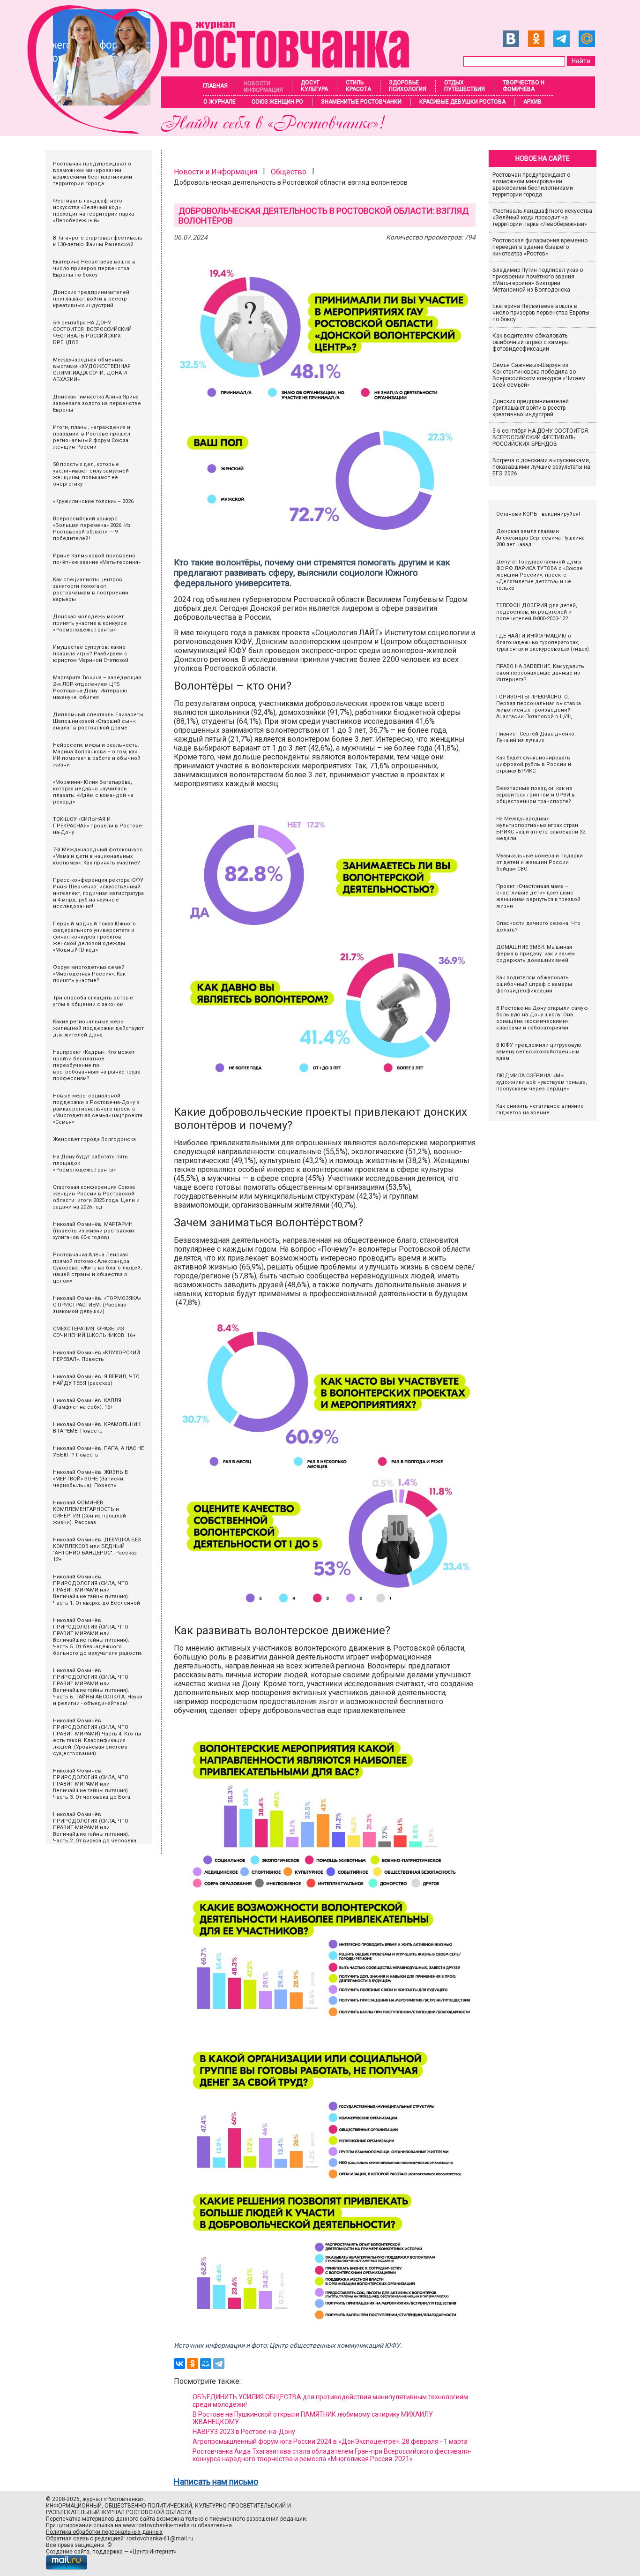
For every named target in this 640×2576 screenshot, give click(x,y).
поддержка (108, 2552)
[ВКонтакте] (179, 2364)
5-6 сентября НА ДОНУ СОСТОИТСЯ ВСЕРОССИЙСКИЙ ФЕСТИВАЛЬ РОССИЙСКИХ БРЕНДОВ (541, 437)
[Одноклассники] (193, 2364)
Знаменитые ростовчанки (361, 102)
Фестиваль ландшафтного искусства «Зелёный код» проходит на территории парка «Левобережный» (542, 218)
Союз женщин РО (277, 102)
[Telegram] (219, 2364)
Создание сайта (68, 2552)
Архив (532, 102)
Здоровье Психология (408, 86)
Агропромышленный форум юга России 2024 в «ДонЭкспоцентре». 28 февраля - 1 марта (330, 2441)
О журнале (220, 102)
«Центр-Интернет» (153, 2552)
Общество (289, 172)
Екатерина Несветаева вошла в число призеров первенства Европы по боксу (541, 313)
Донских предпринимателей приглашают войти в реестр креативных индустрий (531, 408)
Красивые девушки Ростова (462, 102)
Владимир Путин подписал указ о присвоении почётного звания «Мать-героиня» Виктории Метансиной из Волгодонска (538, 280)
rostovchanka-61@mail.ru (160, 2538)
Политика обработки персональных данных (104, 2532)
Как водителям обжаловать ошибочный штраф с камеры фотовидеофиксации (531, 342)
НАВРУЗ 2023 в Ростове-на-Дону (244, 2432)
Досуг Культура (314, 86)
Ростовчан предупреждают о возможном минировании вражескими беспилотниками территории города (533, 185)
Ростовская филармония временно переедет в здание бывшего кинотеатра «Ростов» (540, 247)
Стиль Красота (358, 86)
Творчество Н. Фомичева (524, 86)
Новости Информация (263, 87)
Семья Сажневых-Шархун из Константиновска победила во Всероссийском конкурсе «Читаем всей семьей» (539, 375)
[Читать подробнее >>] (224, 131)
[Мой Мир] (206, 2364)
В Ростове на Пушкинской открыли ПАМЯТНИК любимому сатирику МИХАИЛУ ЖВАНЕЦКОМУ (313, 2418)
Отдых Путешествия (465, 86)
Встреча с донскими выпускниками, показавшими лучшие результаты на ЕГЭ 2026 (541, 467)
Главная (215, 86)
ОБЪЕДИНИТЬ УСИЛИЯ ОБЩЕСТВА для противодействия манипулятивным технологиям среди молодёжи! (330, 2401)
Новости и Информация (216, 172)
